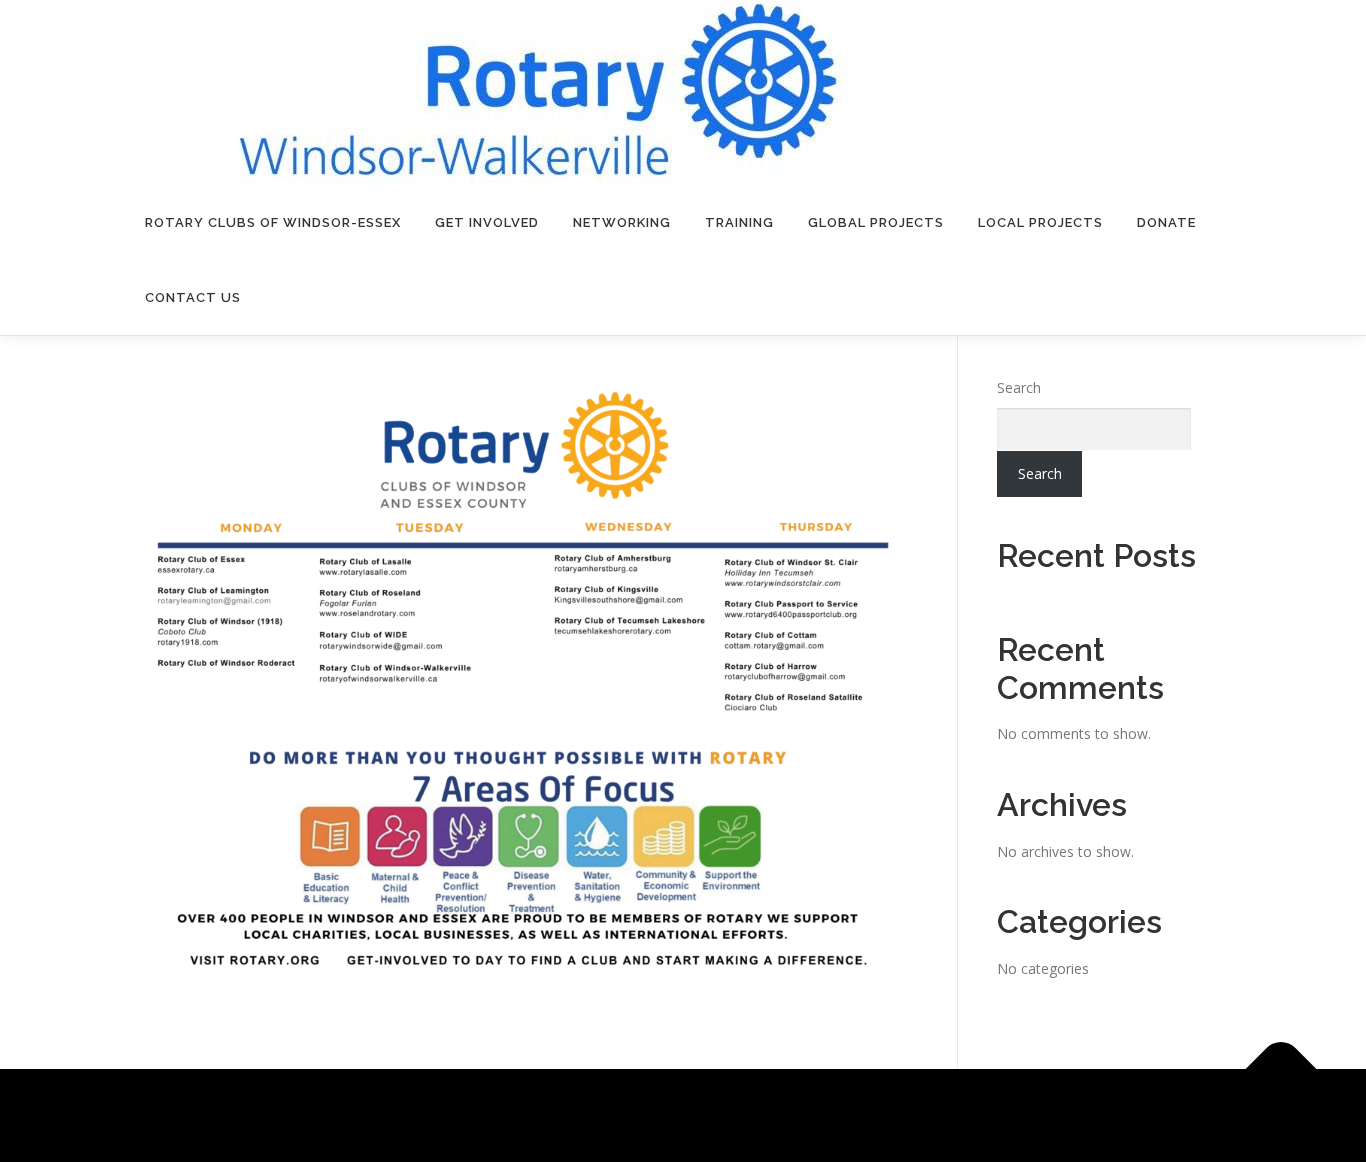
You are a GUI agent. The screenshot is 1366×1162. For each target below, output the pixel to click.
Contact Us (193, 297)
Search (1019, 387)
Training (739, 222)
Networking (622, 222)
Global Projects (876, 222)
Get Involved (487, 222)
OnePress (766, 1115)
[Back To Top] (1281, 1068)
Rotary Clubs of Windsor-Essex (273, 222)
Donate (1166, 222)
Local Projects (1040, 222)
